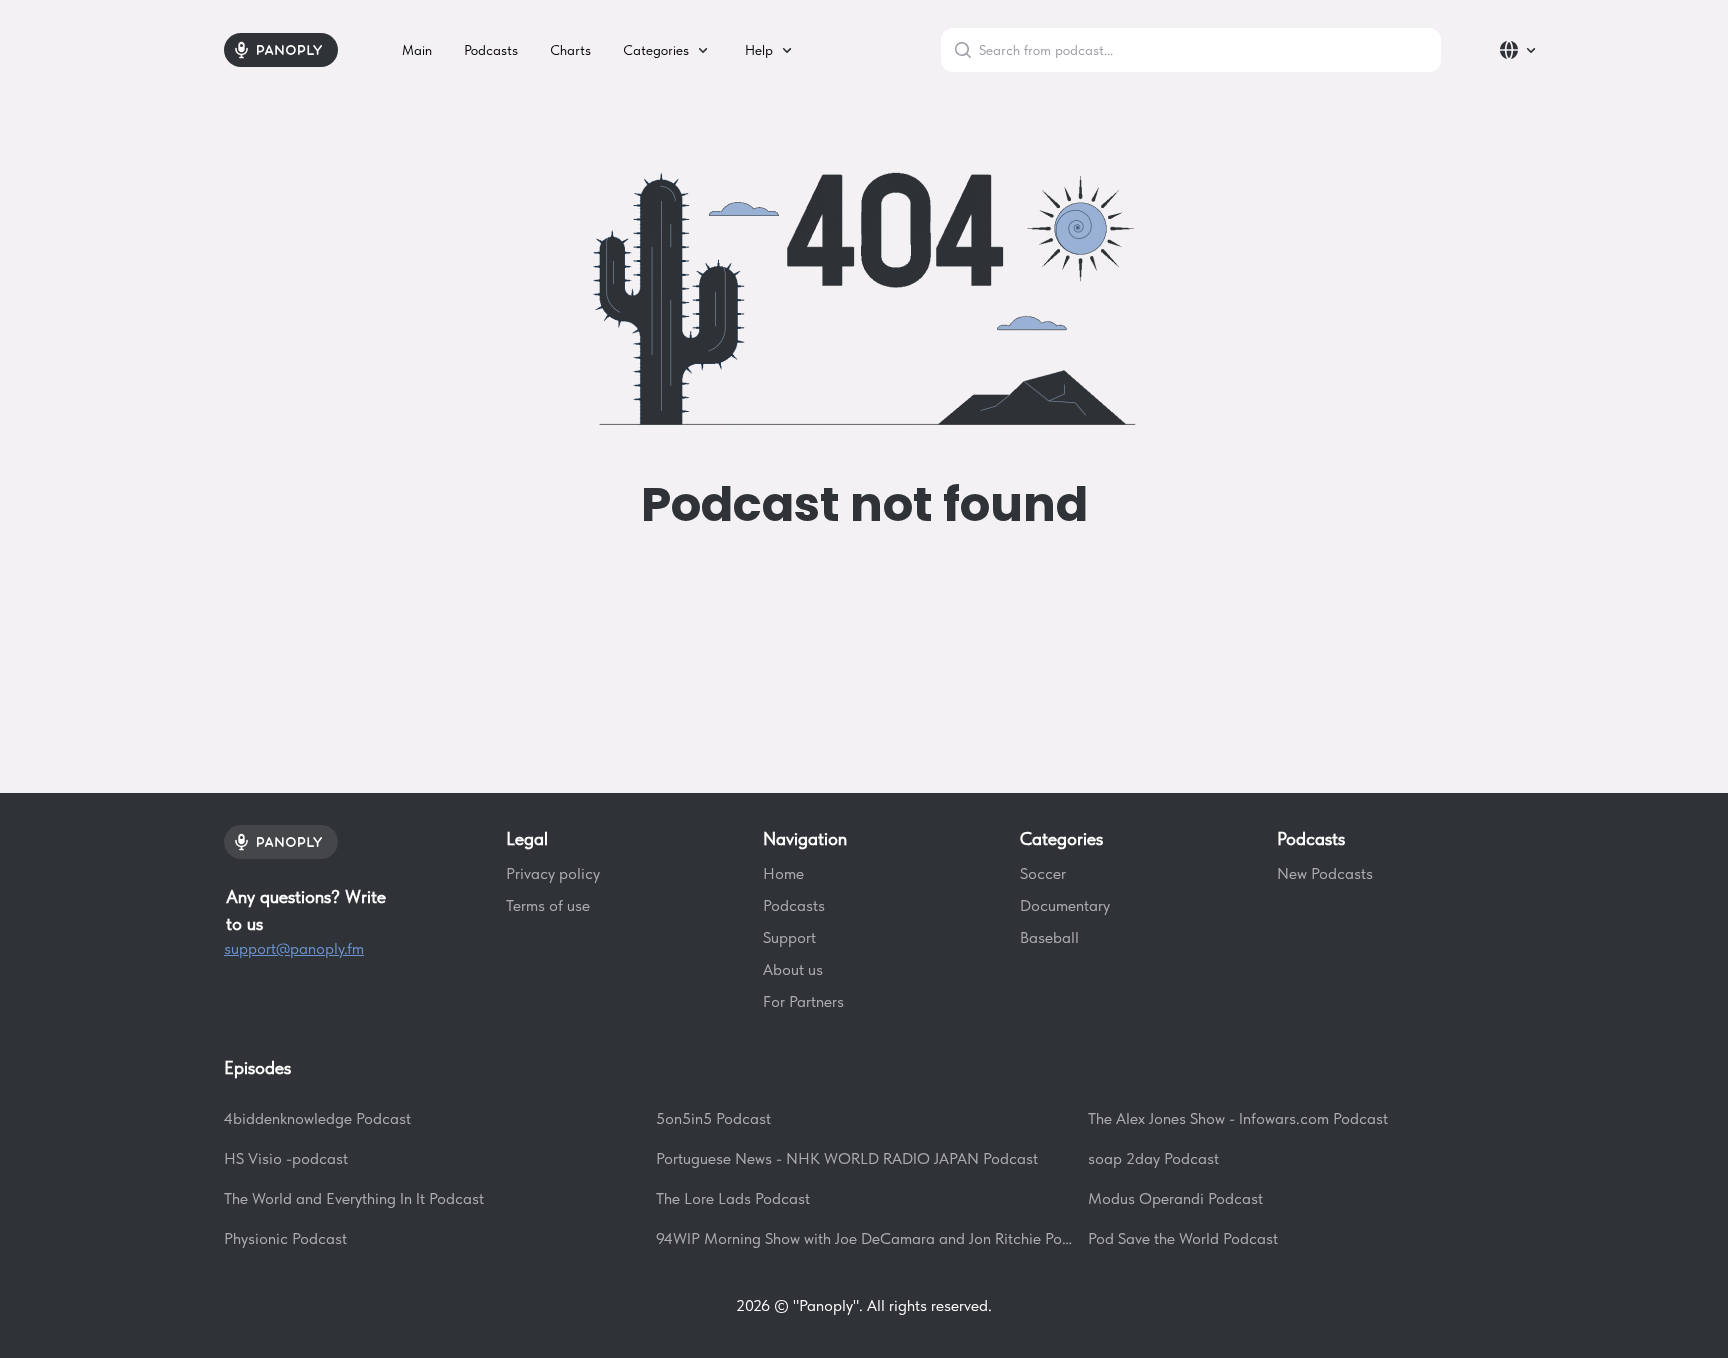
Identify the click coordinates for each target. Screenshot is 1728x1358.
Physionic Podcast (285, 1238)
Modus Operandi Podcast (1175, 1198)
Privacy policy (553, 873)
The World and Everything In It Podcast (354, 1198)
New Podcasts (1325, 873)
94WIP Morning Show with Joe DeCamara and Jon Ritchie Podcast (864, 1238)
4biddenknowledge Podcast (317, 1118)
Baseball (1049, 937)
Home (783, 873)
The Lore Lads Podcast (733, 1198)
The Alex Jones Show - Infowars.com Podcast (1238, 1118)
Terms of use (548, 905)
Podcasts (794, 905)
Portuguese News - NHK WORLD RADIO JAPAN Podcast (847, 1158)
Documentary (1065, 905)
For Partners (803, 1001)
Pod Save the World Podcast (1183, 1238)
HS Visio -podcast (286, 1158)
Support (789, 937)
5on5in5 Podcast (713, 1118)
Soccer (1043, 873)
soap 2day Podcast (1153, 1158)
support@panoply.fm (294, 948)
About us (793, 969)
